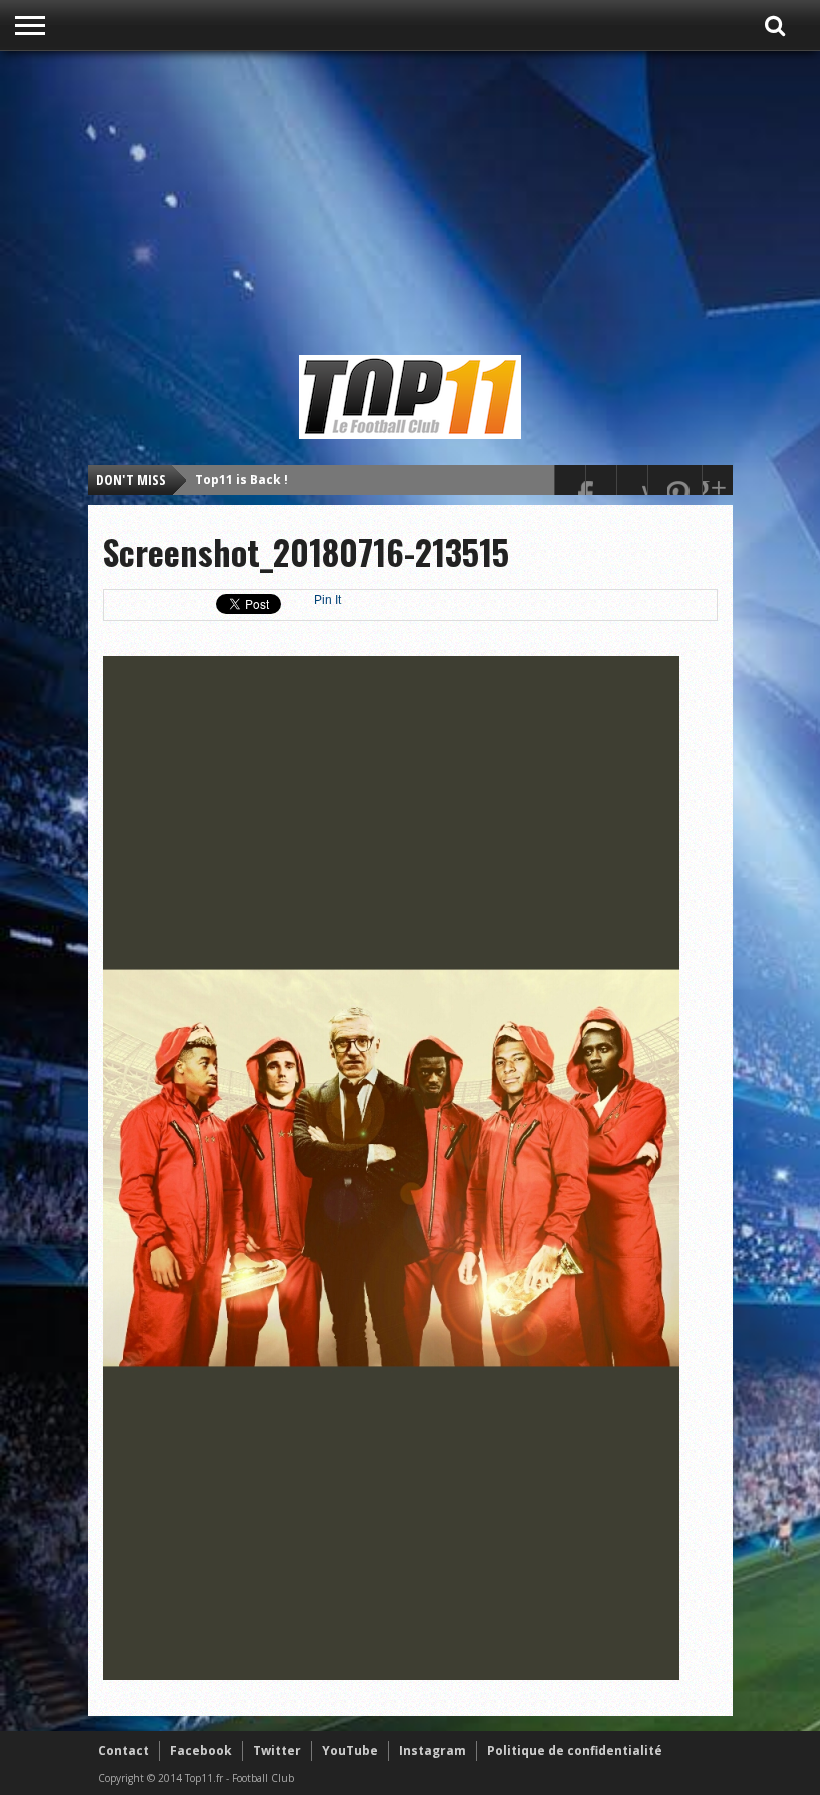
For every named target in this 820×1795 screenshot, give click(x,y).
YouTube (350, 1750)
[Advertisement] (459, 202)
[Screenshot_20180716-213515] (391, 1675)
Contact (123, 1750)
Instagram (432, 1750)
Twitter (277, 1750)
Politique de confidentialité (574, 1750)
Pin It (327, 600)
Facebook (201, 1750)
